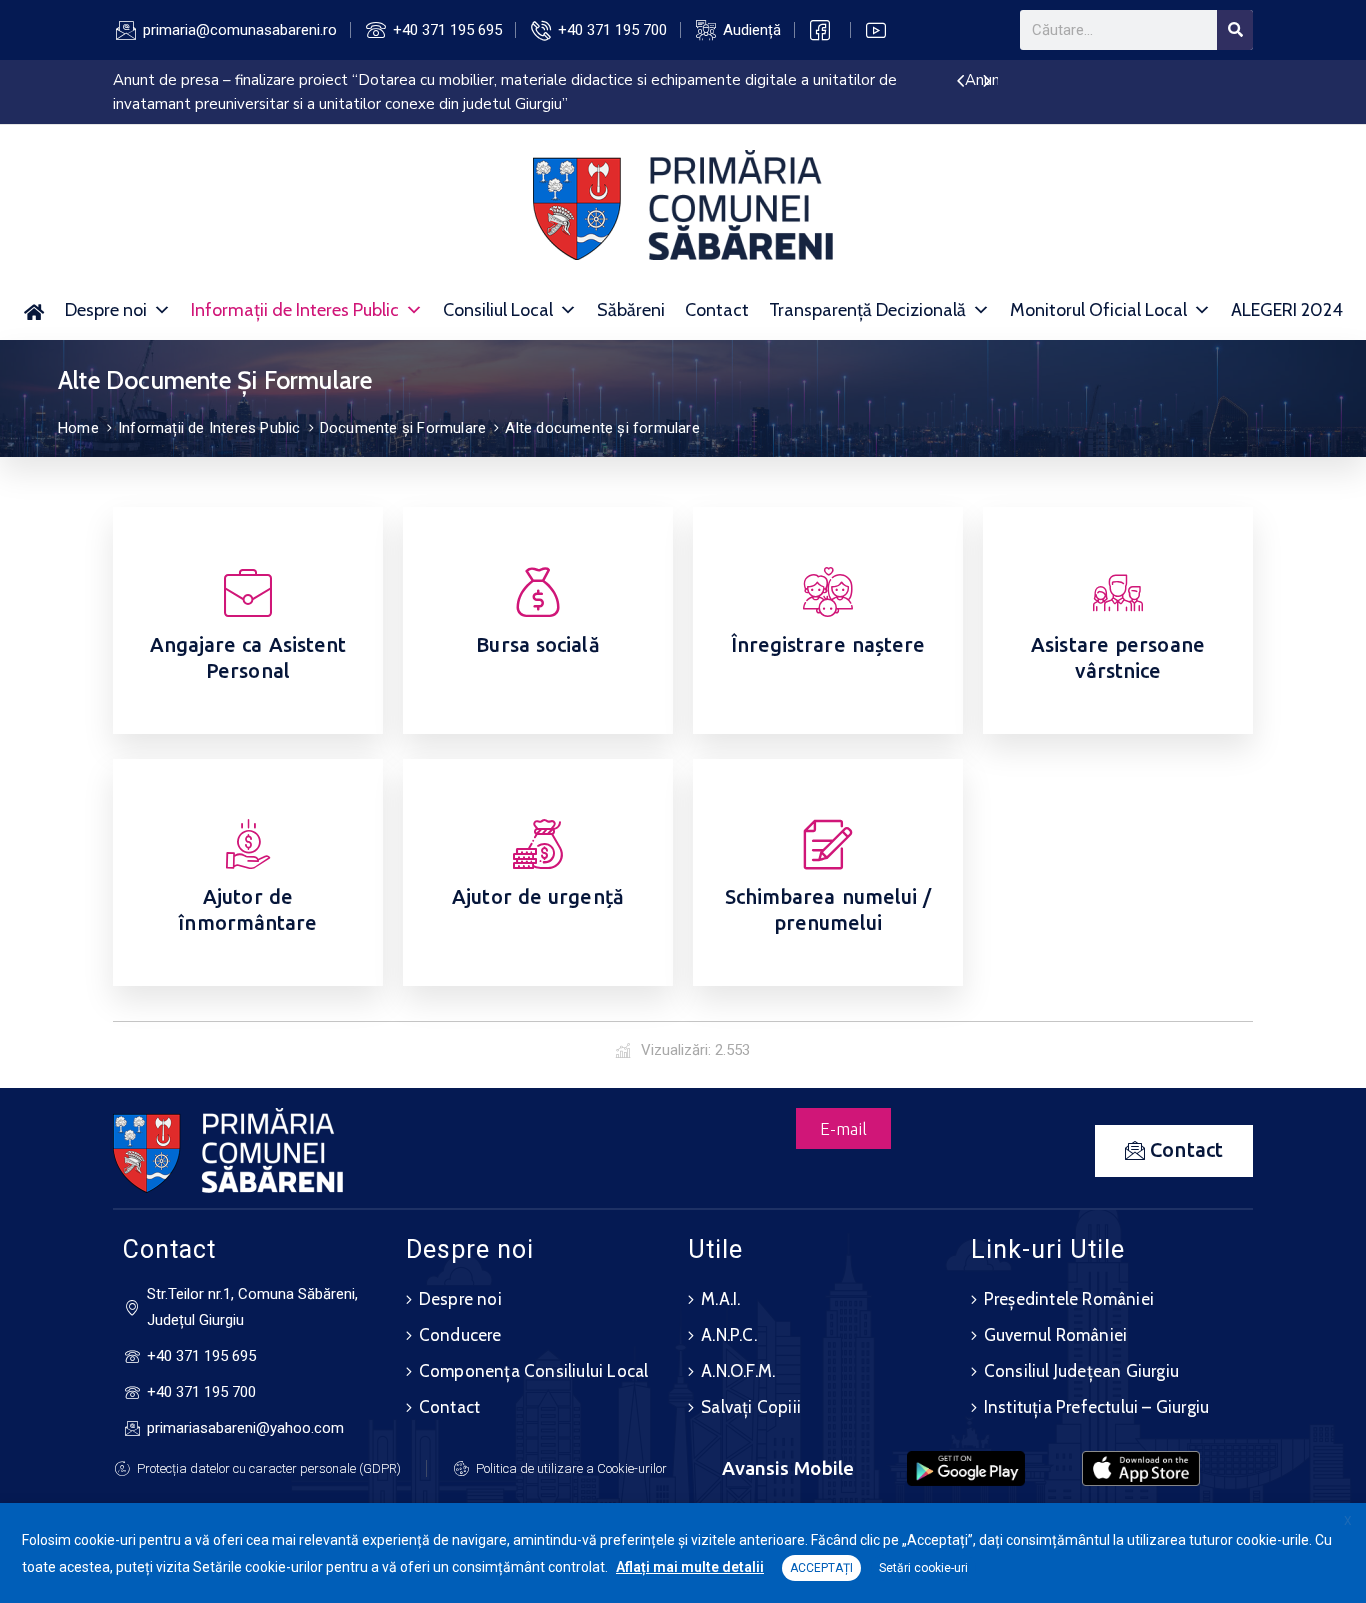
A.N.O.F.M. (738, 1371)
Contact (717, 310)
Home (78, 428)
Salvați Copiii (751, 1407)
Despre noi (106, 310)
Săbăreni (631, 310)
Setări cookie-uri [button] (923, 1568)
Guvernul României (1055, 1335)
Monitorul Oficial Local (1098, 310)
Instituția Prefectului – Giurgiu (1096, 1407)
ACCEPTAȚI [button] (821, 1568)
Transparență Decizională (867, 310)
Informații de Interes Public (295, 310)
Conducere (460, 1335)
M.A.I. (720, 1299)
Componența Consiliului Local (534, 1371)
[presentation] (960, 82)
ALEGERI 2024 (1287, 310)
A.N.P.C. (729, 1335)
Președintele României (1069, 1299)
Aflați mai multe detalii (690, 1567)
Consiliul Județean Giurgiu (1081, 1371)
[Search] (1235, 30)
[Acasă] (34, 310)
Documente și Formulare (403, 428)
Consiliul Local (498, 310)
